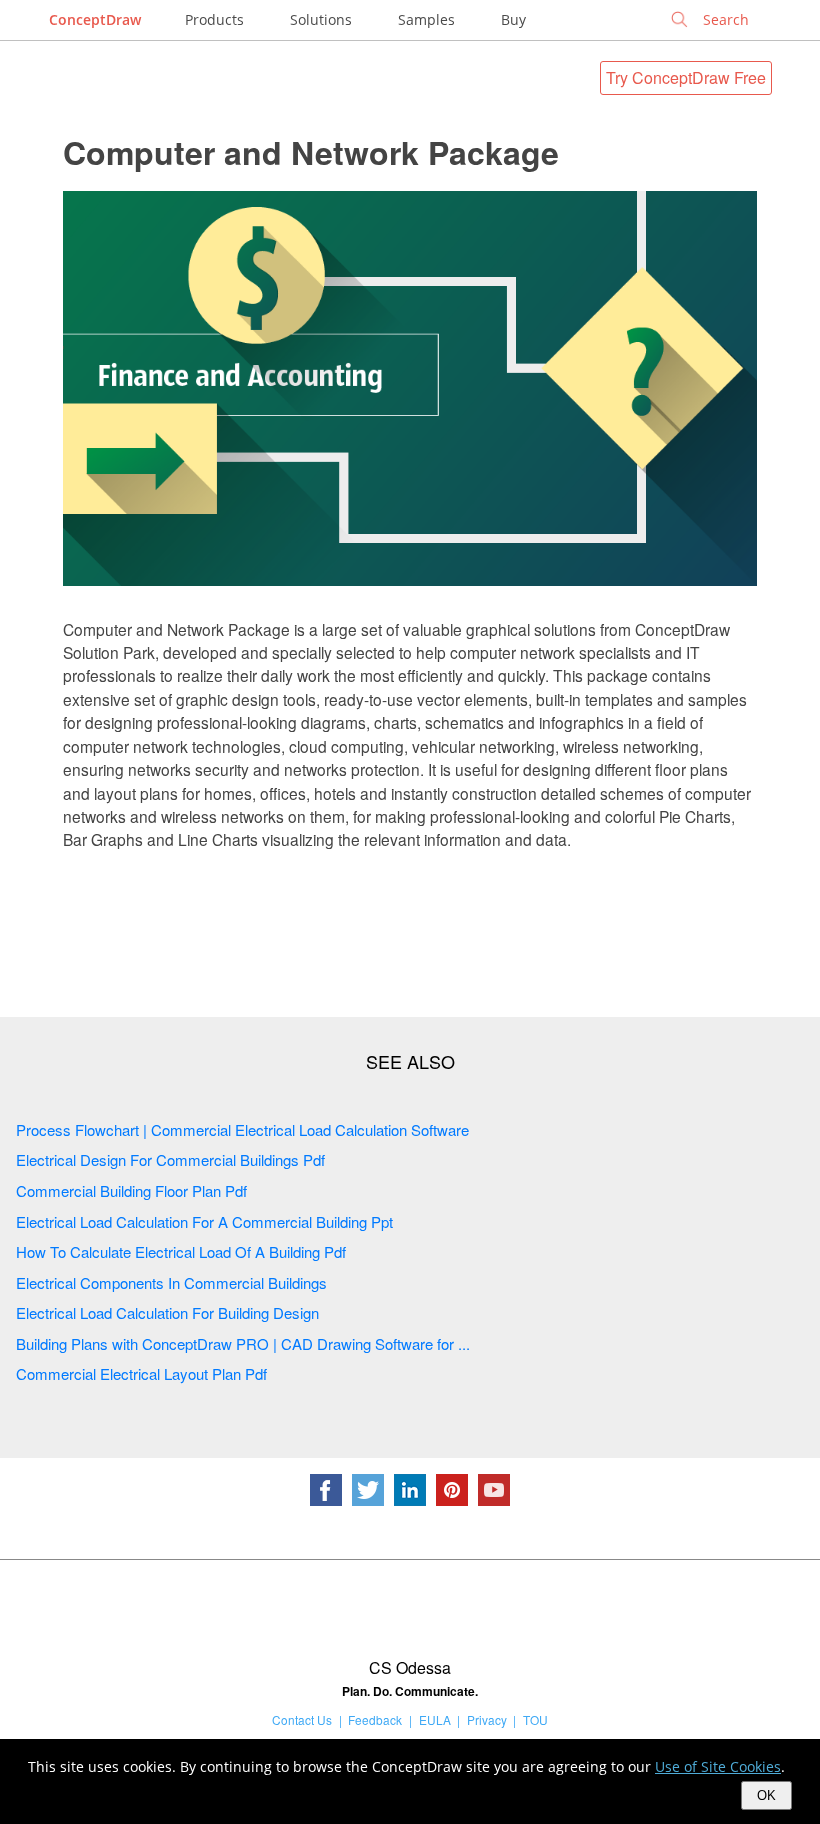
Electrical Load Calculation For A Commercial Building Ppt (204, 1221)
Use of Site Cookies (718, 1766)
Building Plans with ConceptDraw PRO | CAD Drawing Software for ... (243, 1343)
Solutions (321, 19)
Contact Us (302, 1719)
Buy (513, 19)
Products (214, 19)
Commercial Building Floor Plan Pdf (131, 1190)
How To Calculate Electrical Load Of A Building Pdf (181, 1251)
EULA (435, 1719)
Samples (426, 19)
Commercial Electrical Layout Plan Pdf (141, 1373)
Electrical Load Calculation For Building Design (167, 1312)
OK (766, 1795)
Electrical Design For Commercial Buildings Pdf (170, 1159)
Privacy (487, 1719)
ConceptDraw (95, 19)
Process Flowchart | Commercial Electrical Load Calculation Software (242, 1129)
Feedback (375, 1719)
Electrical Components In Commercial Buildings (171, 1282)
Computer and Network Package (311, 152)
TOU (535, 1719)
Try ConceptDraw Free (686, 77)
